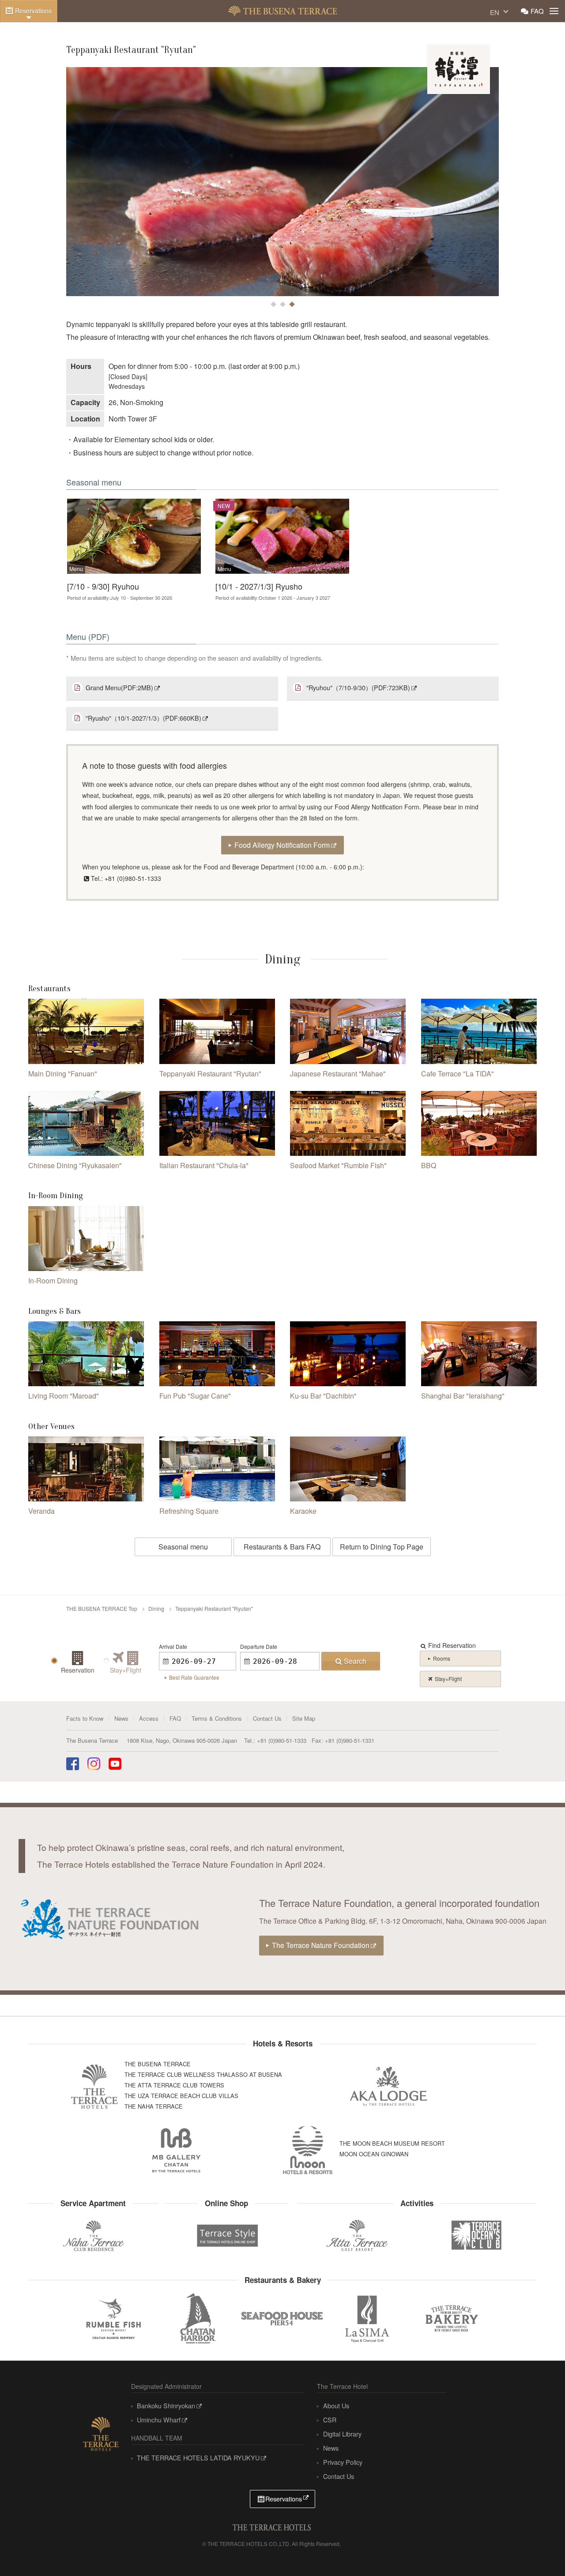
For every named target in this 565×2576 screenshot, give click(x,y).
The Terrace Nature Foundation (321, 1945)
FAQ (537, 11)
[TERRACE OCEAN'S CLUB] (477, 2235)
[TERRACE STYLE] (224, 2233)
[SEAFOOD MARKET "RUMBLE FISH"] (113, 2318)
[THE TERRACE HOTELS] (94, 2087)
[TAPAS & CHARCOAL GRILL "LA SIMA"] (367, 2318)
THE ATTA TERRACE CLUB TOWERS (174, 2085)
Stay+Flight (448, 1679)
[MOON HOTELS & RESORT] (308, 2150)
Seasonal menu (183, 1547)
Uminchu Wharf (159, 2420)
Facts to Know (85, 1718)
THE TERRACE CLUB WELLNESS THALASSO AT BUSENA (203, 2074)
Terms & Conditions (217, 1718)
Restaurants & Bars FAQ (282, 1547)
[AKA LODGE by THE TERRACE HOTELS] (389, 2087)
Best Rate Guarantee (194, 1677)
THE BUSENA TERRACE (283, 11)
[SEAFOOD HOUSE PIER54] (282, 2318)
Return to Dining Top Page (382, 1547)
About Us (336, 2405)
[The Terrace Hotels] (271, 2526)
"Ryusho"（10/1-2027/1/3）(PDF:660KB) (143, 718)
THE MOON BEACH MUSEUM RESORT (392, 2143)
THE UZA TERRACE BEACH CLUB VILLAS (181, 2096)
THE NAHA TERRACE (154, 2106)
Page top (539, 2552)
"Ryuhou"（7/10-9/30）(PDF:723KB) (358, 687)
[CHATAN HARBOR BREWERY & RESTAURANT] (198, 2318)
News (121, 1718)
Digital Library (342, 2434)
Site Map (304, 1718)
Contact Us (267, 1718)
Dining (156, 1608)
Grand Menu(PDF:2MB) (119, 687)
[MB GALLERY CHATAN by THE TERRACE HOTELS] (177, 2150)
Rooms (442, 1658)
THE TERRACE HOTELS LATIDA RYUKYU (198, 2458)
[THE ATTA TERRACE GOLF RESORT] (357, 2236)
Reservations (33, 11)
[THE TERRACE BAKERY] (452, 2318)
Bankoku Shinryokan (166, 2405)
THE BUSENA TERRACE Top (102, 1608)
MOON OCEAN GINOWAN (374, 2154)
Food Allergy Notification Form (282, 845)
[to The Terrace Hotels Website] (101, 2432)
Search (355, 1661)
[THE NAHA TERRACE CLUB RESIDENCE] (93, 2236)
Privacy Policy (343, 2462)
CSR (330, 2420)
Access (149, 1718)
